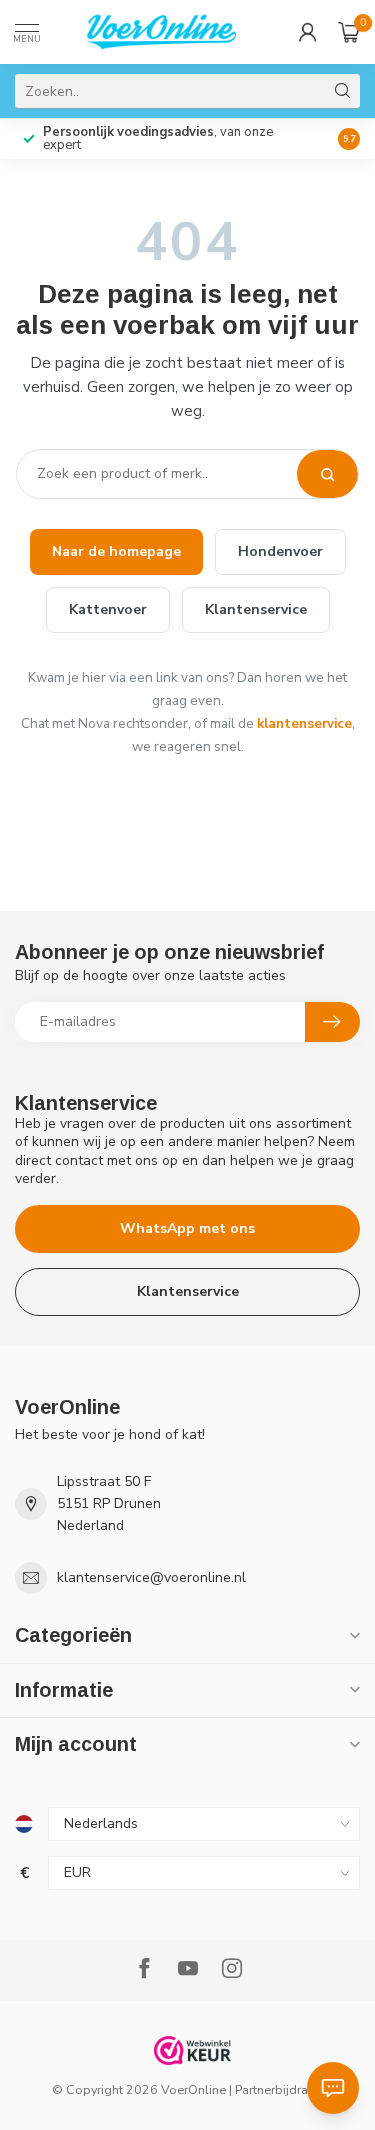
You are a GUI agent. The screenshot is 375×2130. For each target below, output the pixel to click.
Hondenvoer (280, 551)
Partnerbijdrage (279, 2089)
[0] (349, 32)
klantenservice (304, 723)
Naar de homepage (116, 551)
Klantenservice (256, 609)
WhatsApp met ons (187, 1228)
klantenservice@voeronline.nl (151, 1577)
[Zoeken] (327, 474)
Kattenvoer (108, 609)
